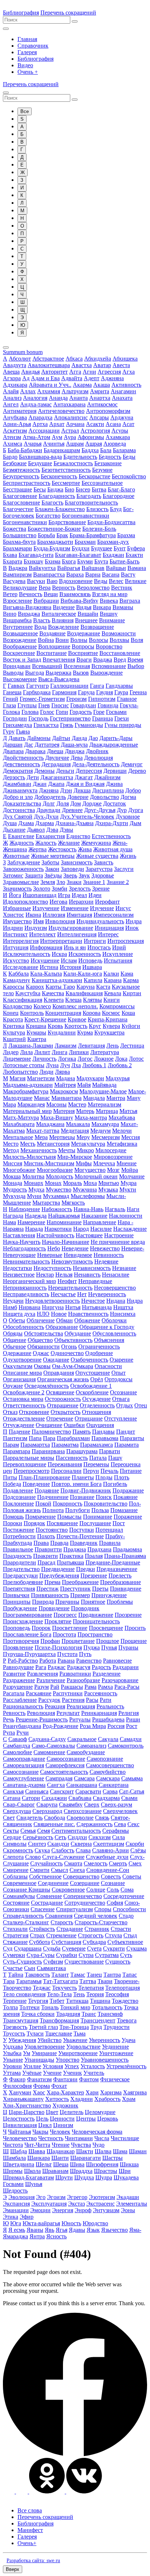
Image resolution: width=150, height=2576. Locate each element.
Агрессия (109, 372)
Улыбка (12, 2053)
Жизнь (128, 856)
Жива (85, 849)
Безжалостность (73, 463)
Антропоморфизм (108, 411)
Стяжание (15, 1942)
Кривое (77, 1019)
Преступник (75, 1589)
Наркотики (58, 1229)
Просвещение (106, 1628)
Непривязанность (25, 1288)
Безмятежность (21, 470)
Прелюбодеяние (23, 1582)
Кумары (36, 1032)
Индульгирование (71, 928)
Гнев (44, 705)
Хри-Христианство (27, 2105)
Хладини (82, 2099)
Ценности (62, 2119)
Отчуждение (19, 1425)
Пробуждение (20, 1608)
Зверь (70, 875)
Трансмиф (110, 2014)
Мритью (109, 1183)
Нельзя (64, 1275)
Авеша (11, 372)
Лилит (42, 1052)
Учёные (32, 2073)
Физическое (115, 2079)
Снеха (77, 1870)
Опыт (119, 1373)
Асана (113, 424)
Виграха (130, 601)
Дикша (82, 790)
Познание (82, 1497)
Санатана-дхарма (24, 1785)
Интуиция (16, 947)
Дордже (92, 803)
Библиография (21, 13)
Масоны (56, 1104)
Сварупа (47, 1805)
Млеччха (104, 1163)
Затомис (13, 875)
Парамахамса (96, 1445)
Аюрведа (115, 444)
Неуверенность (107, 1294)
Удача (129, 2040)
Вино (10, 614)
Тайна (16, 1975)
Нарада (34, 1229)
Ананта (78, 398)
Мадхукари (90, 1078)
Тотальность (107, 2007)
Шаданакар (61, 2151)
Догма (128, 797)
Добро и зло (18, 797)
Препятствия (19, 1589)
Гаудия (104, 692)
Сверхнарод (47, 1811)
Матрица (107, 1111)
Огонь (69, 1347)
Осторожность (63, 1399)
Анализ (12, 398)
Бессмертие (66, 483)
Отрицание (89, 1418)
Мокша (12, 1176)
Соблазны (15, 1876)
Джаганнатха (57, 777)
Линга (60, 1052)
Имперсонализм (114, 915)
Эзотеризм (102, 2197)
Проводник (85, 1608)
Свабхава (80, 1798)
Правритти (48, 1549)
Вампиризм (17, 574)
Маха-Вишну (57, 1118)
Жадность (22, 843)
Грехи (122, 718)
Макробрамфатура (26, 1091)
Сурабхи (67, 1955)
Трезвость (15, 2027)
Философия (17, 2086)
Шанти (60, 2158)
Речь (9, 1719)
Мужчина (85, 1189)
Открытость (66, 1412)
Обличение (41, 1320)
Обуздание (78, 1333)
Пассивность (72, 1458)
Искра (59, 954)
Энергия (63, 2210)
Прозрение (128, 1615)
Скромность (18, 1850)
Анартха (100, 398)
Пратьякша (70, 1562)
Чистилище (125, 2138)
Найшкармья (64, 1216)
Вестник (122, 588)
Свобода (55, 1818)
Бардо (10, 457)
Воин (62, 640)
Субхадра (94, 1942)
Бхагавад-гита (36, 555)
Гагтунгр (37, 686)
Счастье (13, 1968)
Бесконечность (59, 476)
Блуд (116, 509)
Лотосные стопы (24, 1065)
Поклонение (18, 1504)
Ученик (72, 2073)
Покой (43, 1504)
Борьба (46, 535)
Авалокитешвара (49, 365)
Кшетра (37, 1039)
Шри (125, 2171)
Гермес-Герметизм (42, 699)
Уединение (115, 2047)
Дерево (137, 771)
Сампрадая (59, 1778)
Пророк (41, 1628)
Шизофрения (102, 2164)
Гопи (62, 712)
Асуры (120, 431)
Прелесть (120, 1576)
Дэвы (66, 830)
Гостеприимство (70, 718)
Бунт (120, 548)
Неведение (75, 1248)
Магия (17, 1078)
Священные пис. (54, 1824)
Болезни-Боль (99, 529)
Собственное (45, 1876)
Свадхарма (106, 1798)
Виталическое (59, 614)
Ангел (11, 404)
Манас (42, 1098)
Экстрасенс (100, 2204)
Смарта (73, 1863)
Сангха (56, 1785)
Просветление (70, 1628)
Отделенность (97, 1405)
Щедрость (15, 2191)
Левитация (91, 1046)
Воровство (109, 646)
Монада (13, 1183)
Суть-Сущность (22, 1962)
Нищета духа (19, 1314)
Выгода (35, 673)
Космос (111, 1013)
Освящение (60, 1392)
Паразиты (132, 1438)
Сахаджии (54, 1798)
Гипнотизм (102, 699)
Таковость (37, 1975)
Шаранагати (86, 2158)
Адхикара (15, 385)
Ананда (58, 398)
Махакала (78, 1124)
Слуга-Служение (63, 1857)
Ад (26, 378)
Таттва (88, 1981)
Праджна (75, 1549)
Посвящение (62, 1523)
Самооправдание (24, 1759)
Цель (42, 2119)
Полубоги (78, 1510)
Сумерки (14, 1955)
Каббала (19, 974)
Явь (50, 2230)
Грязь (67, 725)
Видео (25, 65)
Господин (15, 718)
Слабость (63, 1850)
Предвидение (58, 1569)
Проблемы (120, 1602)
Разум (42, 1687)
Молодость (60, 1176)
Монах (53, 1183)
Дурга (136, 810)
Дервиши (115, 771)
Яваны (35, 2230)
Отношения (96, 1412)
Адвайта (72, 378)
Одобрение (99, 1353)
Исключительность (27, 954)
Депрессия (89, 771)
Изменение (75, 908)
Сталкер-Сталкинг (26, 1922)
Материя (64, 1111)
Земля (48, 882)
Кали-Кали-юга (83, 974)
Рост (132, 1726)
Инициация (109, 928)
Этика (11, 2217)
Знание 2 (118, 882)
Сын (30, 1968)
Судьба (52, 1948)
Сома (127, 1890)
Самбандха (17, 1746)
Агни (89, 372)
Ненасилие (116, 1275)
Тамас (78, 1975)
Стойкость (42, 1929)
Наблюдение (24, 1209)
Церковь (108, 2119)
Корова (92, 1013)
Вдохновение (76, 581)
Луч (65, 1065)
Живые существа (97, 856)
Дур (122, 810)
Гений (11, 699)
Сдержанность (94, 1824)
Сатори (31, 1798)
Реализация (81, 1706)
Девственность (21, 764)
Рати (106, 1700)
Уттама (12, 2073)
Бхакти (134, 555)
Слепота (13, 1857)
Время (135, 660)
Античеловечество (61, 411)
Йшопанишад (40, 895)
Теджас (42, 1988)
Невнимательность (26, 1261)
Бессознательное (102, 483)
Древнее (72, 810)
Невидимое (78, 1255)
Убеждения (22, 2040)
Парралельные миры (29, 1458)
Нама (9, 1222)
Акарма (82, 385)
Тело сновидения (24, 1994)
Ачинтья (54, 444)
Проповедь (17, 1628)
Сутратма (107, 1955)
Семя (44, 1831)
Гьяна (23, 732)
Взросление (17, 601)
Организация (19, 1379)
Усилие (32, 2066)
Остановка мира (23, 1399)
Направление (100, 1222)
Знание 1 (94, 882)
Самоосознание (66, 1759)
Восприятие (83, 653)
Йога (15, 895)
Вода (40, 627)
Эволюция (21, 2197)
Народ (81, 1229)
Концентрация (63, 1013)
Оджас (41, 1353)
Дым (135, 823)
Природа (43, 1602)
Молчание (132, 1176)
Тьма (80, 2034)
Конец (11, 1013)
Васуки (36, 581)
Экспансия (16, 2204)
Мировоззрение (113, 1157)
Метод (11, 1150)
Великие (136, 581)
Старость (62, 1922)
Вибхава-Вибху (79, 601)
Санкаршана (82, 1785)
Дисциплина (108, 790)
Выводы (13, 673)
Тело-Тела (59, 1994)
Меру (83, 1137)
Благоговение (20, 496)
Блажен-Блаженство (60, 509)
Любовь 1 (94, 1065)
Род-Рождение (60, 1726)
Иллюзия (54, 915)
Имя (38, 921)
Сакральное (82, 1739)
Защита (34, 875)
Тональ (50, 2007)
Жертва (37, 849)
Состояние (16, 1903)
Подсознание (19, 1497)
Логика (67, 1059)
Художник (65, 2105)
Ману (134, 1098)
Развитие (14, 1674)
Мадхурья (118, 1078)
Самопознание (105, 1759)
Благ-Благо (121, 489)
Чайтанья (19, 2132)
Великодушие (20, 588)
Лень (112, 1046)
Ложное (104, 1059)
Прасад (46, 1562)
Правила (110, 1543)
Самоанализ (91, 1746)
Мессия (131, 1137)
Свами (129, 1798)
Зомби (60, 889)
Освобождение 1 (91, 1386)
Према (52, 1582)
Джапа (56, 784)
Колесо (42, 1006)
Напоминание (64, 1222)
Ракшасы (72, 1687)
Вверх (13, 2569)
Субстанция (66, 1942)
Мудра (129, 1183)
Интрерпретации (61, 941)
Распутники (68, 1693)
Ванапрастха (49, 574)
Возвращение (97, 627)
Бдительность (80, 457)
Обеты (17, 1320)
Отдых (125, 1405)
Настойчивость (55, 1235)
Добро (133, 790)
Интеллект (42, 934)
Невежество (105, 1248)
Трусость (14, 2034)
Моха (90, 1183)
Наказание (94, 1216)
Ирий (119, 947)
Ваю (52, 581)
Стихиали (15, 1929)
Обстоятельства (44, 1333)
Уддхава (13, 2047)
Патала (98, 1458)
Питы (10, 1477)
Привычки (16, 1595)
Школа (32, 2171)
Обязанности (44, 1347)
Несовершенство (115, 1288)
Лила (26, 1052)
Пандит (126, 1432)
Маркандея (31, 1104)
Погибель (115, 1484)
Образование (62, 1327)
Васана (111, 574)
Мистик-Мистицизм (49, 1163)
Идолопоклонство (25, 902)
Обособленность (23, 1327)
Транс (89, 2014)
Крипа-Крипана (108, 1019)
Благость (52, 503)
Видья (84, 607)
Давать (17, 738)
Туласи (35, 2034)
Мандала (94, 1098)
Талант (60, 1975)
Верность (64, 588)
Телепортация (123, 1988)
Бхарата (13, 561)
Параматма (65, 1445)
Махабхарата (19, 1124)
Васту (128, 574)
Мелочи (122, 1131)
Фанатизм (39, 2079)
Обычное (14, 1347)
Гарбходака (37, 692)
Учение (52, 2073)
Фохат (59, 2086)
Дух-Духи (46, 817)
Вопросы (83, 646)
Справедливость (23, 1916)
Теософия (117, 1994)
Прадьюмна (127, 1549)
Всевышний (47, 666)
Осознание (123, 1392)
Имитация (79, 915)
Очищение (49, 1425)
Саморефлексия (65, 1765)
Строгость (91, 1935)
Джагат (84, 777)
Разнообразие (83, 1680)
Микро (85, 1150)
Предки (86, 1569)
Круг (95, 1026)
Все (25, 111)
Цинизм (63, 2125)
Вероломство (93, 588)
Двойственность (23, 758)
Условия (53, 2066)
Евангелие (21, 836)
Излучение (46, 908)
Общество (40, 1340)
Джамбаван (17, 784)
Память (82, 1432)
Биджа (55, 489)
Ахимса (13, 444)
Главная (27, 39)
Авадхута (15, 365)
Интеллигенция (77, 934)
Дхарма (45, 823)
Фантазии (65, 2079)
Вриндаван (17, 666)
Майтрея (65, 1085)
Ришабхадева (108, 1719)
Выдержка (58, 673)
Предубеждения (59, 1576)
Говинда (108, 705)
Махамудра (105, 1124)
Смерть (118, 1863)
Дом (76, 803)
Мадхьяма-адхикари (28, 1085)
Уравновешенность (105, 2060)
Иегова (58, 902)
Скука (42, 1850)
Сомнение (49, 1896)
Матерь (85, 1111)
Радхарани (126, 1667)
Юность (71, 2223)
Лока (121, 1059)
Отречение (60, 1418)
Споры (103, 1909)
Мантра (116, 1098)
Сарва (110, 1791)
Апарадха (40, 417)
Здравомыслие (21, 882)
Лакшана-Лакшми (31, 1046)
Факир (17, 2079)
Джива (114, 784)
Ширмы (13, 2171)
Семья (28, 1831)
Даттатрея (47, 745)
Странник (97, 1929)
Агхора (12, 378)
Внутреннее (18, 627)
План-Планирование (44, 1477)
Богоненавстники (25, 522)
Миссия (13, 1163)
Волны (79, 640)
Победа (12, 1484)
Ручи (23, 1733)
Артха (40, 424)
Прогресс (65, 1615)
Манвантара (66, 1098)
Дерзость (14, 777)
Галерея (27, 52)
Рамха (105, 1687)
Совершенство (81, 1876)
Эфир (27, 2217)
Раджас (57, 1667)
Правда (59, 1543)
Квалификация (84, 993)
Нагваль (115, 1209)
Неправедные (95, 1281)
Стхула (113, 1935)
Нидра (135, 1301)
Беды (129, 457)
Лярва (62, 1072)
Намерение (31, 1222)
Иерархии (81, 902)
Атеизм (12, 437)
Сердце (12, 1837)
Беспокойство (129, 476)
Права (41, 1543)
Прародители (19, 1562)
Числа (102, 2138)
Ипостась (99, 947)
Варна (93, 574)
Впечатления (59, 660)
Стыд (130, 1935)
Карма (131, 980)
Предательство (21, 1569)
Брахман (85, 542)
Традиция (68, 2014)
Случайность (46, 1863)
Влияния (63, 620)
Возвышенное (20, 633)
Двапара (13, 751)
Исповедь (90, 961)
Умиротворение (78, 2053)
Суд (8, 1948)
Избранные (17, 908)
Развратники (75, 1674)
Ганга (97, 686)
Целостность (19, 2119)
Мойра (130, 1170)
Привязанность (50, 1595)
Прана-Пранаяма (125, 1556)
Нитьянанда (97, 1307)
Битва (99, 489)
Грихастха (46, 725)
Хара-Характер (65, 2092)
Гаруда (86, 692)
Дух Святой (18, 817)
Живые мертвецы (53, 856)
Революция (41, 1713)
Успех (72, 2066)
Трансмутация (21, 2020)
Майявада (104, 1085)
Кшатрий (14, 1039)
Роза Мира (93, 1726)
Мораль (72, 1183)
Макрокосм (64, 1091)
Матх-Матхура (21, 1118)
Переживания (65, 1464)
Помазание (124, 1510)
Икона (33, 915)
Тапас (130, 1975)
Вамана (137, 568)
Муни (34, 1196)
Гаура (121, 692)
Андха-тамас (36, 404)
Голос (47, 712)
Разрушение (18, 1687)
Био (70, 489)
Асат (128, 424)
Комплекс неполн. (75, 1006)
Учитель (94, 2073)
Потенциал (109, 1530)
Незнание (124, 1268)
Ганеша (12, 692)
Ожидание (56, 1360)
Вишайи (88, 614)
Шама (120, 2151)
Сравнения (59, 1916)
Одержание (17, 1353)
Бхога (69, 561)
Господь (38, 718)
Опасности (108, 1366)
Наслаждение (130, 1229)
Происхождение (23, 1621)
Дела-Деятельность (96, 764)
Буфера (136, 548)
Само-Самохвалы (53, 1746)
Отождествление (24, 1418)
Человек (60, 2132)
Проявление (18, 1647)
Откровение (34, 1412)
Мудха (36, 1189)
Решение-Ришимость (42, 1719)
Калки (111, 974)
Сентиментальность (76, 1831)
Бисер (83, 489)
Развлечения (42, 1674)
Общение (15, 1340)
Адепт (92, 378)
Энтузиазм (106, 2210)
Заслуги (124, 869)
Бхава (10, 555)
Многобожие (19, 1170)
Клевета (54, 1000)
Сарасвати (88, 1791)
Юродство (95, 2223)
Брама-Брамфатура (93, 535)
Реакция (55, 1706)
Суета (94, 1948)
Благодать (89, 496)
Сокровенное (68, 1890)
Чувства (81, 2145)
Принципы (17, 1602)
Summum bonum (23, 352)
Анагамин (123, 391)
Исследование (21, 967)
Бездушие (40, 463)
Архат (57, 424)
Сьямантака (51, 1968)
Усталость (93, 2066)
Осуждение (96, 1399)
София (115, 1903)
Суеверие (74, 1948)
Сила (119, 1837)
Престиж (48, 1589)
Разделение (106, 1674)
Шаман (138, 2151)
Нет (82, 1294)
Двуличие (57, 758)
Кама (127, 974)
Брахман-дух (113, 542)
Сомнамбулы (19, 1896)
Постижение (19, 1530)
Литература (105, 1052)
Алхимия (49, 391)
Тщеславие (59, 2034)
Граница (102, 718)
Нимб (10, 1307)
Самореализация (23, 1765)
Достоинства (19, 810)
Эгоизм (56, 2197)
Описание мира (22, 1373)
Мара (9, 1104)
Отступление (121, 1418)
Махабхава (122, 1118)
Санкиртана (114, 1785)
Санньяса (37, 1791)
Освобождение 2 (24, 1392)
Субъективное (125, 1942)
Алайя (11, 391)
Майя (84, 1085)
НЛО (43, 1314)
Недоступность (52, 1268)
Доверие (78, 797)
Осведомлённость (47, 1386)
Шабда (19, 2151)
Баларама (124, 450)
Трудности (117, 2027)
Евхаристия (50, 836)
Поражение (128, 1517)
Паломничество (51, 1432)
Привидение (126, 1589)
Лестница (132, 1046)
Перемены (96, 1464)
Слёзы (138, 1850)
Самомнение (49, 1752)
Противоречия (21, 1641)
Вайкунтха (42, 568)
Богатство (48, 516)
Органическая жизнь (63, 1379)
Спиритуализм (74, 1909)
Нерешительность (70, 1288)
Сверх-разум (117, 1805)
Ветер (10, 594)
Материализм (104, 1104)
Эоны (128, 2210)
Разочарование (120, 1680)
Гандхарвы (119, 686)
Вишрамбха (17, 620)
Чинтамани (79, 2138)
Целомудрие (100, 2112)
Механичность (39, 1150)
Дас (29, 745)
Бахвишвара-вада (40, 457)
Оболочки (114, 1320)
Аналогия (35, 398)
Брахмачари (17, 548)
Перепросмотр (31, 1471)
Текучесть (64, 1988)
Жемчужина (96, 843)
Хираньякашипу (23, 2099)
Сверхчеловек (120, 1811)
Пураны (128, 1647)
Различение (51, 1680)
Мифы (84, 1163)
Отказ (10, 1412)
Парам (11, 1445)
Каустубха (28, 993)
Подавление (18, 1490)
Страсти (121, 1929)
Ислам (69, 961)
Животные (16, 856)
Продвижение (96, 1615)
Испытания (118, 961)
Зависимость (77, 862)
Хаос (39, 2092)
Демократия (18, 771)
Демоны (44, 771)
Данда (79, 738)
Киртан (132, 993)
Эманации (16, 2210)
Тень (79, 1994)
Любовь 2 (120, 1065)
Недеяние (106, 1261)
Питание (131, 1471)
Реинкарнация (99, 1713)
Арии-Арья (17, 424)
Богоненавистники (86, 516)
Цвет (52, 2112)
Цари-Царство (27, 2112)
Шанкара (39, 2158)
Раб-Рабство (23, 1661)
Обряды (13, 1333)
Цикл (45, 2125)
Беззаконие (108, 463)
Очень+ (27, 2543)
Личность (44, 1059)
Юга (16, 2223)
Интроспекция (126, 941)
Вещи (51, 594)
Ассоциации (44, 431)
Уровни (12, 2066)
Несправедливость (26, 1294)
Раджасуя (79, 1667)
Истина (49, 967)
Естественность (111, 836)
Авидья (30, 372)
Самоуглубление (23, 1778)
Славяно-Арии (110, 1850)
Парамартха (35, 1445)
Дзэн (66, 790)
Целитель (72, 2112)
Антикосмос (102, 404)
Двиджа (75, 751)
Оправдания (59, 1373)
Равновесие (117, 1661)
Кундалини (62, 1032)
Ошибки (74, 1425)
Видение (64, 607)
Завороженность (23, 869)
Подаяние (47, 1490)
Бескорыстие (94, 476)
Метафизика (122, 1144)
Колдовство (17, 1006)
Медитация (75, 1131)
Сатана (12, 1798)
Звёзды (53, 875)
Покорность (68, 1504)
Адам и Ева (45, 378)
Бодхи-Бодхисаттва (111, 522)
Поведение (36, 1484)
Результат (68, 1713)
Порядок (34, 1523)
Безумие (102, 470)
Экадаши (128, 2197)
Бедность (110, 457)
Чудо (98, 2145)
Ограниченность (99, 1347)
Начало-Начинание (66, 1242)
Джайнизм (107, 777)
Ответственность (24, 1405)
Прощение (134, 1641)
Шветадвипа (19, 2164)
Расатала (14, 1693)
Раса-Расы (127, 1687)
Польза (100, 1510)
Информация (46, 947)
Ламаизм (66, 1046)
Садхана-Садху (47, 1739)
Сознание (113, 1883)
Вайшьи (116, 568)
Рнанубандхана (22, 1726)
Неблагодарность (24, 1248)
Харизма (111, 2092)
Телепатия (91, 1988)
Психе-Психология (58, 1647)
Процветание (78, 1641)
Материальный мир (27, 1111)
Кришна (36, 1026)
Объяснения (109, 1340)
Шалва (103, 2151)
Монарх (33, 1183)
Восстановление (120, 653)
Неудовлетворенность (52, 1301)
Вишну (109, 614)
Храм (129, 2099)
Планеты (83, 1477)
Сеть (60, 1837)
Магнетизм (41, 1078)
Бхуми (85, 561)
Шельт (44, 2164)
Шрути (64, 2177)
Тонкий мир (75, 2007)
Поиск (104, 1497)
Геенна (138, 692)
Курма (85, 1032)
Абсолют (20, 359)
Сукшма (137, 1948)
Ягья (62, 2230)
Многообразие (55, 1170)
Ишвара (92, 967)
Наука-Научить (22, 1242)
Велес (116, 581)
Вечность (31, 594)
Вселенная (77, 666)
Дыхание (14, 830)
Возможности (119, 633)
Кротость (76, 1026)
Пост (119, 1523)
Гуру (9, 732)
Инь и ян (75, 947)
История (70, 967)
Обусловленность (114, 1333)
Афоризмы (91, 437)
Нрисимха (123, 1314)
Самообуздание (86, 1752)
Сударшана (28, 1948)
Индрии (13, 928)
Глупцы (27, 705)
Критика (14, 1026)
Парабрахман (73, 1438)
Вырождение (106, 673)
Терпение (15, 2001)
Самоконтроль (126, 1746)
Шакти (85, 2151)
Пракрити (46, 1556)
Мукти (128, 1189)
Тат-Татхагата (60, 1981)
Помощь (13, 1517)
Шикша (129, 2164)
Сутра (86, 1955)
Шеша (61, 2164)
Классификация (23, 1000)
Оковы (42, 1366)
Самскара (108, 1778)
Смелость (96, 1863)
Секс (133, 1824)
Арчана (75, 424)
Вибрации (46, 601)
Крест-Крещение (45, 1019)
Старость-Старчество (101, 1922)
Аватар (102, 365)
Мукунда (14, 1196)
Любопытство (20, 1072)
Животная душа (113, 849)
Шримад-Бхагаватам (28, 2177)
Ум (27, 2053)
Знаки (74, 882)
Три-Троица (74, 2027)
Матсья (128, 1111)
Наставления (19, 1235)
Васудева (14, 581)
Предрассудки (20, 1576)
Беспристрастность (27, 483)
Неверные (50, 1255)
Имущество (17, 921)
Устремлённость (126, 2066)
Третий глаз (43, 2027)
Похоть (46, 1536)
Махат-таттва (43, 1131)
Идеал (79, 895)
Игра (64, 895)
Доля (63, 803)
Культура (14, 1032)
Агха (129, 372)
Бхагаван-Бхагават (78, 555)
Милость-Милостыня (29, 1157)
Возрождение (20, 640)
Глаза (9, 705)
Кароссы (14, 987)
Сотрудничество (85, 1903)
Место (11, 1144)
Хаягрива (135, 2092)
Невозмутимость (72, 1261)
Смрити (40, 1870)
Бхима (53, 561)
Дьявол (36, 830)
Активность (126, 385)
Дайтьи (61, 738)
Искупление (118, 954)
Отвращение (63, 1405)
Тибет (57, 2001)
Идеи (95, 895)
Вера (45, 588)
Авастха (82, 365)
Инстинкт (15, 934)
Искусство (16, 961)
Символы (15, 1844)
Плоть (122, 1477)
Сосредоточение (124, 1896)
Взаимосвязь (75, 594)
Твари (105, 1981)
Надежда (36, 1216)
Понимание (98, 1517)
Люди (46, 1072)
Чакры (40, 2132)
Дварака (35, 751)
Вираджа (29, 614)
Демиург (132, 764)
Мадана (66, 1078)
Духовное (128, 817)
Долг (49, 803)
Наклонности (126, 1216)
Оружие (13, 1386)
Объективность (73, 1340)
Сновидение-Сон (108, 1870)
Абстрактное (48, 359)
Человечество (20, 2138)
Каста (103, 987)
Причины (67, 1602)
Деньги (65, 771)
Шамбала (14, 2158)
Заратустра (99, 869)
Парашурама (82, 1451)
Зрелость (80, 889)
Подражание (128, 1490)
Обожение (87, 1320)
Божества (15, 529)
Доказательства (22, 803)
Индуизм (36, 928)
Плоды (104, 1477)
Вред (120, 660)
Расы (92, 1700)
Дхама (26, 823)
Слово (33, 1857)
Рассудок (49, 1700)
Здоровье (103, 875)
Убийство (50, 2040)
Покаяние (125, 1497)
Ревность (14, 1713)
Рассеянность (101, 1693)
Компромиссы (117, 1006)
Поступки (82, 1530)
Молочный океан (96, 1176)
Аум (57, 437)
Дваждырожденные (114, 745)
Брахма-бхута (19, 542)
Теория (95, 1994)
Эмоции (40, 2210)
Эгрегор (77, 2197)
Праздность (17, 1556)
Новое (59, 1314)
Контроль (32, 1013)
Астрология (95, 431)
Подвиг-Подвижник (86, 1490)
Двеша (55, 751)
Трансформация (59, 2020)
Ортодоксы (119, 1379)
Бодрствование (67, 522)
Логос (85, 1059)
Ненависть (87, 1275)
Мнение (127, 1163)
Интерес (108, 934)
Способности (129, 1909)
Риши (133, 1719)
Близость (97, 509)
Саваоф (18, 1739)
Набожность (57, 1209)
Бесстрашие (17, 489)
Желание (69, 843)
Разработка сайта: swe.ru (33, 2561)
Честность (51, 2138)
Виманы (123, 607)
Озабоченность (89, 1360)
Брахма (126, 535)
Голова (30, 712)
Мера (41, 1137)
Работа (48, 1661)
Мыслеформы (88, 1196)
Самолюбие (17, 1752)
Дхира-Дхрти (112, 823)
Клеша (73, 1000)
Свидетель (29, 1818)
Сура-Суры (41, 1955)
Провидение (54, 1608)
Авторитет (54, 372)
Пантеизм (15, 1438)
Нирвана (29, 1307)
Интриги (95, 941)
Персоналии (66, 1471)
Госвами (116, 712)
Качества (53, 993)
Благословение (21, 503)
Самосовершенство (110, 1765)
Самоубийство (108, 1772)
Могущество (90, 1170)
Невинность (109, 1255)
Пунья (109, 1647)
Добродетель (50, 797)
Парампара (17, 1451)
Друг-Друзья (100, 810)
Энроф (83, 2210)
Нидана (116, 1301)
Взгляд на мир (110, 594)
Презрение (94, 1576)
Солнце (96, 1890)
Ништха (123, 1307)
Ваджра (18, 568)
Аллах (28, 391)
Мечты (67, 1150)
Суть (126, 1955)
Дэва (52, 830)
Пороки (13, 1523)
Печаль (109, 1471)
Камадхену (17, 980)
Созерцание (85, 1883)
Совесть (111, 1876)
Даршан (13, 745)
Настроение (119, 1235)
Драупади (48, 810)
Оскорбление (92, 1392)
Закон (52, 869)
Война (46, 640)
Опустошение (93, 1373)
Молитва (33, 1176)
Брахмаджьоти (55, 542)
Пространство (95, 1634)
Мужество (59, 1189)
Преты (100, 1589)
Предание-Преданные (113, 1562)
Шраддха (81, 2171)
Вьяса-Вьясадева (59, 679)
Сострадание (47, 1903)
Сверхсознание (83, 1811)
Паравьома (105, 1438)
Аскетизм (15, 431)
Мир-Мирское (75, 1157)
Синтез (37, 1844)
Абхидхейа (98, 359)
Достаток (115, 803)
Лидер (11, 1052)
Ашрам (75, 444)
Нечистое (93, 1301)
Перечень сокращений (68, 13)
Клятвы (92, 1000)
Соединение (53, 1883)
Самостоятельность (64, 1772)
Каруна (86, 987)
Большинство (20, 535)
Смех (135, 1863)
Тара (9, 1981)
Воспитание (52, 653)
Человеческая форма (97, 2132)
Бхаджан (113, 555)
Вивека (109, 601)
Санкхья (13, 1791)
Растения (73, 1700)
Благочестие (18, 509)
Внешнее (86, 620)
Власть (42, 620)
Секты (11, 1831)
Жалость (46, 843)
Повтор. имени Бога (76, 1484)
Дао (93, 738)
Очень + (28, 72)
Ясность (56, 2236)
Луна (52, 1065)
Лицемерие (17, 1059)
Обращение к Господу (107, 1327)
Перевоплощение (25, 1464)
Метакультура (88, 1144)
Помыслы (69, 1517)
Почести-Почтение (80, 1536)
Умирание (44, 2053)
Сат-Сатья (132, 1791)
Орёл (97, 1379)
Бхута (101, 561)
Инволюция (60, 921)
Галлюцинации (69, 686)
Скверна (81, 1844)
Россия (116, 1726)
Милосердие (111, 1150)
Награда (13, 1216)
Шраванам (55, 2171)
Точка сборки (38, 2014)
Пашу (115, 1458)
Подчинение (53, 1497)
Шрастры (106, 2171)
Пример (80, 1595)
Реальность (110, 1706)
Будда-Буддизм (52, 548)
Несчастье (63, 1294)
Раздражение (19, 1680)
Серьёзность (38, 1837)
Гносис (60, 705)
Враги (84, 660)
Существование (84, 1962)
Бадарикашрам (62, 450)
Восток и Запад (22, 660)
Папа (35, 1438)
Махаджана (50, 1124)
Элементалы (132, 2204)
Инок (132, 928)
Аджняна (112, 378)
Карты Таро (60, 987)
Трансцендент (98, 2020)
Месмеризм (106, 1137)
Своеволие (80, 1818)
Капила (93, 980)
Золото (42, 889)
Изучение (102, 908)
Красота (13, 1019)
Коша (128, 1013)
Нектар (45, 1275)
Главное (127, 699)
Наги (133, 1209)
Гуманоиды (89, 725)
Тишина (100, 2001)
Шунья (34, 2184)
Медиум (100, 1131)
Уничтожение (116, 2053)
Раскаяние (39, 1693)
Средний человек (96, 1916)
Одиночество (67, 1353)
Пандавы (103, 1432)
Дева (77, 758)
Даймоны (39, 738)
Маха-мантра (91, 1118)
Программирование (27, 1615)
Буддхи (81, 548)
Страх (37, 1935)
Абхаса (74, 359)
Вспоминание (109, 666)
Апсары (99, 417)
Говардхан (83, 705)
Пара (49, 1438)
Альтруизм (75, 391)
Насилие (101, 1229)
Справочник (33, 46)
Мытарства (46, 1203)
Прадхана (99, 1549)
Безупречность (21, 476)
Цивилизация (20, 2125)
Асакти (95, 424)
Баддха (90, 450)
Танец (94, 1975)
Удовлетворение (45, 2047)
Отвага (121, 1399)
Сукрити (114, 1948)
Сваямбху (71, 1805)
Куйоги (131, 1026)
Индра (134, 921)
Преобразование (121, 1582)
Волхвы (119, 640)
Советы (132, 1876)
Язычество (115, 2230)
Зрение (101, 889)
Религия (129, 1713)
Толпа (10, 2007)
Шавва (37, 2151)
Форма (42, 2086)
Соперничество (83, 1896)
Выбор (136, 666)
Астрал (70, 431)
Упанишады (39, 2060)
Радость (101, 1667)
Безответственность (66, 470)
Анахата (122, 398)
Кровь (55, 1026)
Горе (99, 712)
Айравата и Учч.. (50, 385)
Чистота (13, 2145)
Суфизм (53, 1962)
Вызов (81, 673)
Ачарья (33, 444)
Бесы (40, 489)
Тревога (127, 2020)
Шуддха (84, 2177)
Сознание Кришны (27, 1890)
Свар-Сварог (19, 1805)
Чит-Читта (37, 2145)
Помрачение (40, 1517)
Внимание (112, 620)
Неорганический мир (29, 1281)
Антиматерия (20, 411)
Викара (102, 607)
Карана (113, 980)
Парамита (127, 1445)
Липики (79, 1052)
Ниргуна (53, 1307)
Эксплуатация (49, 2204)
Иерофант (107, 902)
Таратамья (29, 1981)
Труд (96, 2027)
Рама (90, 1687)
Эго (41, 2197)
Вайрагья (69, 568)
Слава (83, 1850)
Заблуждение (24, 862)
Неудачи (13, 1301)
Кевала (113, 993)
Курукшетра (109, 1032)
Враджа (103, 660)
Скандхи (58, 1844)
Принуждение (109, 1595)
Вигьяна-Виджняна (27, 607)
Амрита (100, 391)
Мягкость (73, 1203)
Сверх (92, 1805)
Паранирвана (48, 1451)
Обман (64, 1320)
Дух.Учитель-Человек (87, 817)
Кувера (111, 1026)
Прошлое (108, 1641)
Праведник (84, 1543)
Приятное (93, 1602)
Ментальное (18, 1137)
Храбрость (107, 2099)
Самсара (84, 1778)
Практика (71, 1556)
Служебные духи (107, 1857)
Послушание (95, 1523)
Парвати (110, 1451)
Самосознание (21, 1772)
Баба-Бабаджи (25, 450)
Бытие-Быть (125, 561)
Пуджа (92, 1647)
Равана (66, 1661)
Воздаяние (52, 633)
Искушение (45, 961)
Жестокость (62, 849)
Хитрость (57, 2099)
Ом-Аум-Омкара (73, 1366)
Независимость (92, 1268)
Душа (10, 823)
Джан (40, 784)
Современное (20, 1883)
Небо (54, 1248)
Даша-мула (74, 745)
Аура (70, 437)
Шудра (104, 2177)
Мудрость (15, 1189)
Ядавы (77, 2230)
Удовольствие (83, 2047)
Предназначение (117, 1569)
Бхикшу (33, 561)
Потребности (19, 1536)
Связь (102, 1818)
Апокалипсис (71, 417)
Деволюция (98, 758)
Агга (75, 372)
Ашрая (94, 444)
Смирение (16, 1870)
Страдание (70, 1929)
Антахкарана (69, 404)
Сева (120, 1824)
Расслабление (20, 1700)
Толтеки (29, 2007)
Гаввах (16, 686)
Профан (50, 1641)
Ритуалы (80, 1719)
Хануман (20, 2092)
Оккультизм (18, 1366)
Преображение (80, 1582)
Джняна (49, 790)
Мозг (113, 1170)
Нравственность (88, 1314)
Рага (41, 1667)
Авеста (121, 365)
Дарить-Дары (116, 738)
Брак (62, 535)
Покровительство (106, 1504)
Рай (55, 1687)
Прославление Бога (27, 1634)
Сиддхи (77, 1837)
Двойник (97, 751)
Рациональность (23, 1706)
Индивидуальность (100, 921)
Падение (19, 1432)
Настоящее (89, 1235)
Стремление (61, 1935)
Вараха (75, 574)
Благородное (119, 496)
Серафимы (116, 1831)
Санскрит (62, 1791)
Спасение (43, 1909)
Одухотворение (22, 1360)
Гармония (64, 692)
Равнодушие (18, 1667)
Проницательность (96, 1621)
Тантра (112, 1975)
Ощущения (100, 1425)
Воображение (20, 646)
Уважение (75, 2040)
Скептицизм (109, 1844)
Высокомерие (20, 679)
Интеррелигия (21, 941)
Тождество (125, 2001)
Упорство (68, 2060)
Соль (113, 1890)
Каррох (35, 987)
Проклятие (58, 1621)
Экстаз (76, 2204)
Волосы (98, 640)
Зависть (104, 862)
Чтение (61, 2145)
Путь (85, 1654)
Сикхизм (100, 1837)
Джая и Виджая (85, 784)
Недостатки (17, 1268)
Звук (84, 875)
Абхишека (125, 359)
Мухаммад (56, 1196)
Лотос (136, 1059)
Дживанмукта (20, 790)
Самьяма (132, 1778)
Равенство (89, 1661)
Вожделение (64, 627)
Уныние (13, 2060)
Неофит (67, 1281)
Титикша (77, 2001)
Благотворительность (91, 503)
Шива (77, 2164)
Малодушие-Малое (103, 1091)
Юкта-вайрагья (41, 2223)
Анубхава (15, 417)
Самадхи (131, 1739)
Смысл (60, 1870)
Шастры (112, 2158)
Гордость (81, 712)
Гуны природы (123, 725)
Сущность (118, 1962)
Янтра (37, 2236)
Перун (91, 1471)
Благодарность (57, 496)
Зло (61, 882)
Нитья (73, 1307)
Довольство (104, 797)
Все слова (30, 2510)
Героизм (76, 699)
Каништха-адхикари (57, 980)
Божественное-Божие (54, 529)
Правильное (18, 1549)
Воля (137, 640)
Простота (64, 1634)
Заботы (50, 862)
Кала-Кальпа (46, 974)
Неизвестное (19, 1275)
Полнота (53, 1510)
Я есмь (17, 2230)
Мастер (77, 1104)
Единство (78, 836)
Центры (86, 2119)
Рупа (9, 1733)
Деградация (56, 764)
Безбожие (15, 463)
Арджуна (122, 417)
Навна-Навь (88, 1209)
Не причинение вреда (118, 1242)
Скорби (135, 1844)
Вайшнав (93, 568)
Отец (141, 1405)
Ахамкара (118, 437)
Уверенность (104, 2040)
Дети (33, 777)
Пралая (94, 1556)
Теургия (38, 2001)
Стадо (126, 1916)
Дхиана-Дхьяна (74, 823)
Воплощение (54, 646)
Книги (112, 1000)
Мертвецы (62, 1137)
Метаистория (53, 1144)
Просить (135, 1628)
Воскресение (19, 653)
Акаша (102, 385)
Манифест (30, 2530)
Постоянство (52, 1530)
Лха (76, 1065)
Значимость (17, 889)
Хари (92, 2092)
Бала (106, 450)
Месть (28, 1144)
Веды (101, 581)
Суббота (40, 1942)
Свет (9, 1818)
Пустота (67, 1654)
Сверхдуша (17, 1811)
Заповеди (72, 869)
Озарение (121, 1360)
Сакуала (108, 1739)
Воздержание (84, 633)
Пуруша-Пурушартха (29, 1654)
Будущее (102, 548)
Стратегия (16, 1935)
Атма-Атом (36, 437)
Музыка (108, 1189)
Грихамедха (17, 725)
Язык (93, 2230)
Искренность (85, 954)
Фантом (89, 2079)
